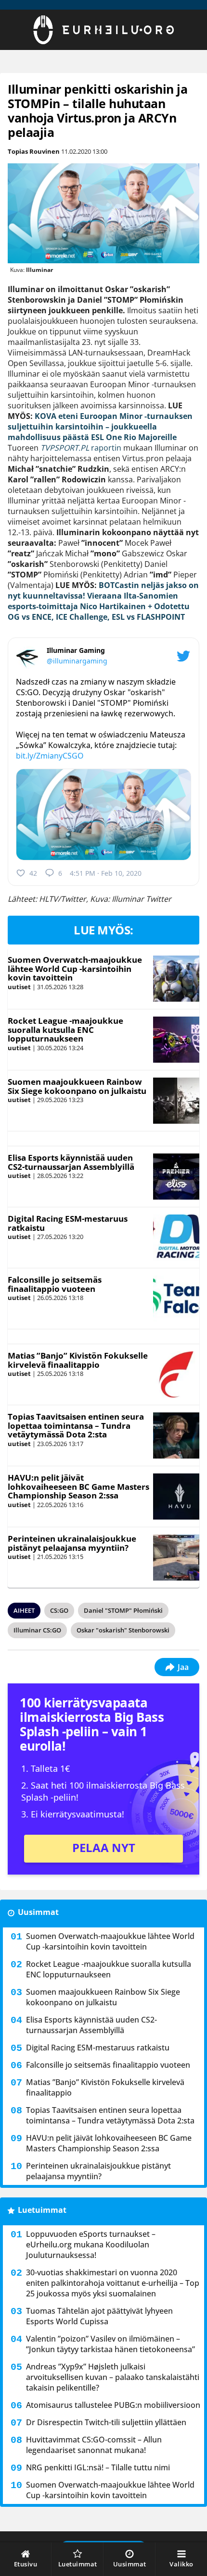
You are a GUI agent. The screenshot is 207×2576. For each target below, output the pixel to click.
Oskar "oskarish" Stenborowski (123, 1630)
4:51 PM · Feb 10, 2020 (106, 873)
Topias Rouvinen (34, 151)
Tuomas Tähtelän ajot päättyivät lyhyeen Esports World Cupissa (99, 2316)
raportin (81, 448)
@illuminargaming (77, 661)
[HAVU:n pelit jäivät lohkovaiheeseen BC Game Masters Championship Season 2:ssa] (176, 1497)
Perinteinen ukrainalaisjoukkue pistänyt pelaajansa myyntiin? (72, 1543)
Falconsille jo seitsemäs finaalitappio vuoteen (55, 1284)
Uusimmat (38, 1912)
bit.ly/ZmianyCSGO (50, 756)
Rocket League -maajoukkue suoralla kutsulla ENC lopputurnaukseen (65, 1030)
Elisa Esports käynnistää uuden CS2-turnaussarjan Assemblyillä (71, 1162)
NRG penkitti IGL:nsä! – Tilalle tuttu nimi (98, 2467)
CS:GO (59, 1610)
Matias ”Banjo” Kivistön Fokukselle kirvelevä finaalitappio (78, 1360)
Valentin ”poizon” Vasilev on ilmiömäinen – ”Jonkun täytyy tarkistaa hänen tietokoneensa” (110, 2344)
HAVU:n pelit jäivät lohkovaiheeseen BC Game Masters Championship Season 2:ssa (78, 1486)
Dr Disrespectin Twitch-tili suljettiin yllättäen (106, 2422)
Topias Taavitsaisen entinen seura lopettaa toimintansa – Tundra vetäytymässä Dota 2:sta (76, 1425)
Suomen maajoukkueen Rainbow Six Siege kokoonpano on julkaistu (77, 1086)
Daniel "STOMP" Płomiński (123, 1610)
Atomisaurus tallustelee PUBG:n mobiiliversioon (113, 2405)
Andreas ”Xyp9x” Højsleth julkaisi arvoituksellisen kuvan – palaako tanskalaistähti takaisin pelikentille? (113, 2377)
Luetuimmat (42, 2210)
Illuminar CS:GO (37, 1630)
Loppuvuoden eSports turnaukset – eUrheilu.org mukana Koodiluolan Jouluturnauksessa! (91, 2245)
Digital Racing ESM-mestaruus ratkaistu (68, 1223)
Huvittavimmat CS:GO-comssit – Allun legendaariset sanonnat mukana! (94, 2445)
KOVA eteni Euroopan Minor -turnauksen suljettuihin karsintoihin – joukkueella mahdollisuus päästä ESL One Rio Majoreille (100, 427)
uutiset (19, 987)
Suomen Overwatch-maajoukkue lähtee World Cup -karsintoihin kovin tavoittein (75, 969)
